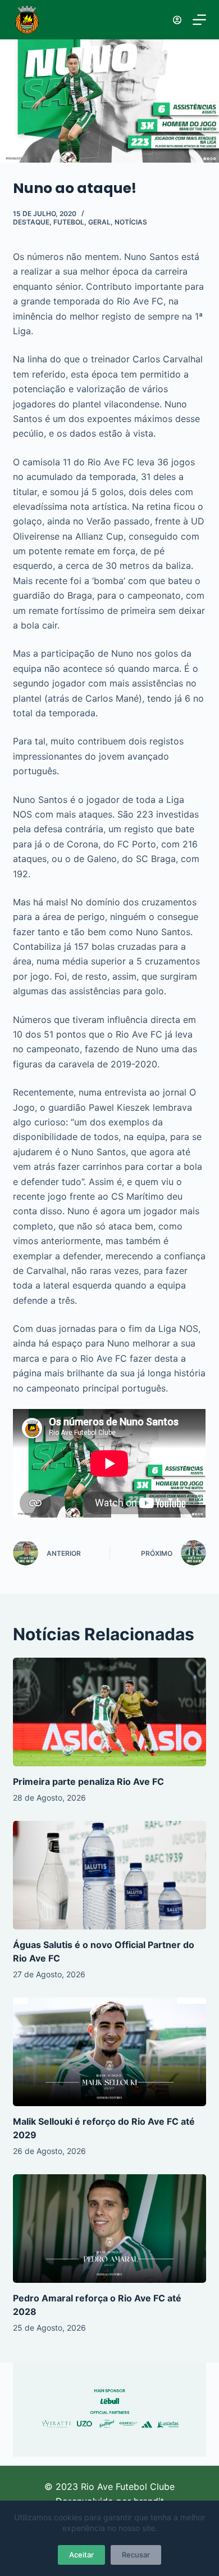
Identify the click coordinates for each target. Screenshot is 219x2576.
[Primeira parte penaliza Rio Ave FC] (109, 1712)
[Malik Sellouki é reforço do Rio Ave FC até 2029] (109, 2052)
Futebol (69, 222)
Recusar (136, 2555)
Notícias (131, 222)
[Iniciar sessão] (177, 20)
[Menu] (199, 20)
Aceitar (81, 2555)
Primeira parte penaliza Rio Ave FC (88, 1781)
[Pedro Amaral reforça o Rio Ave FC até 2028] (109, 2229)
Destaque (31, 222)
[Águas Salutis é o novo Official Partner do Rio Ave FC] (109, 1875)
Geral (99, 222)
